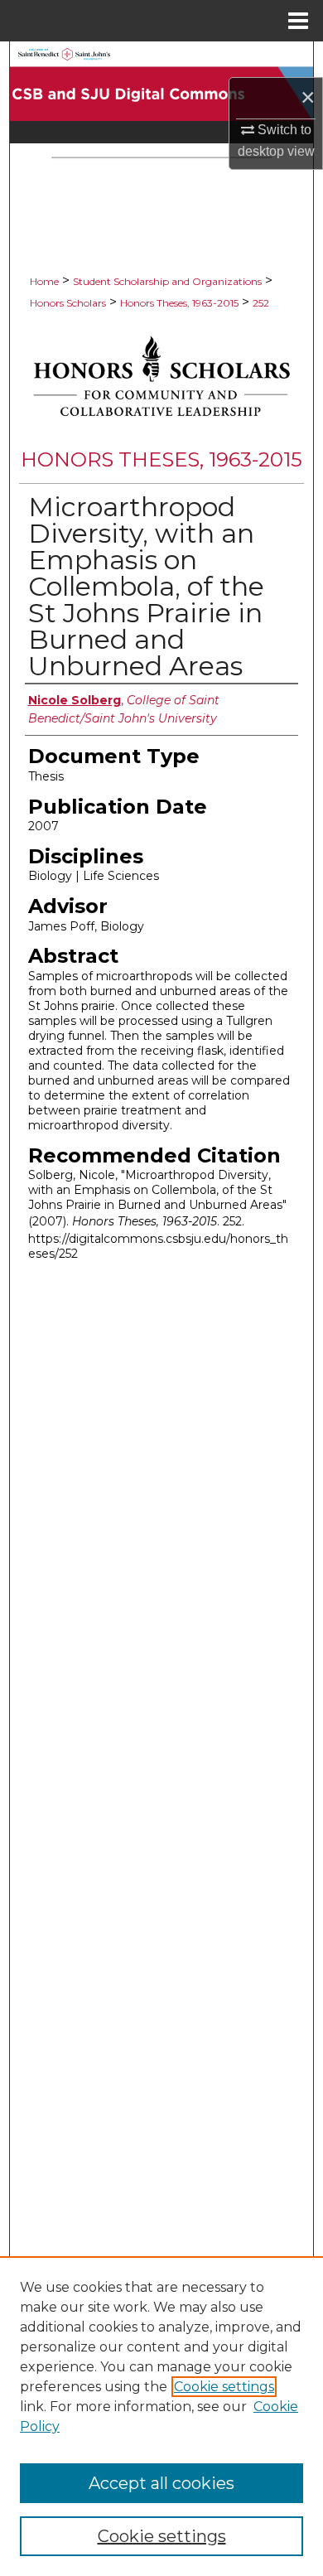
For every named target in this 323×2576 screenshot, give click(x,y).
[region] (161, 2416)
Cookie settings (224, 2387)
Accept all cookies (161, 2483)
